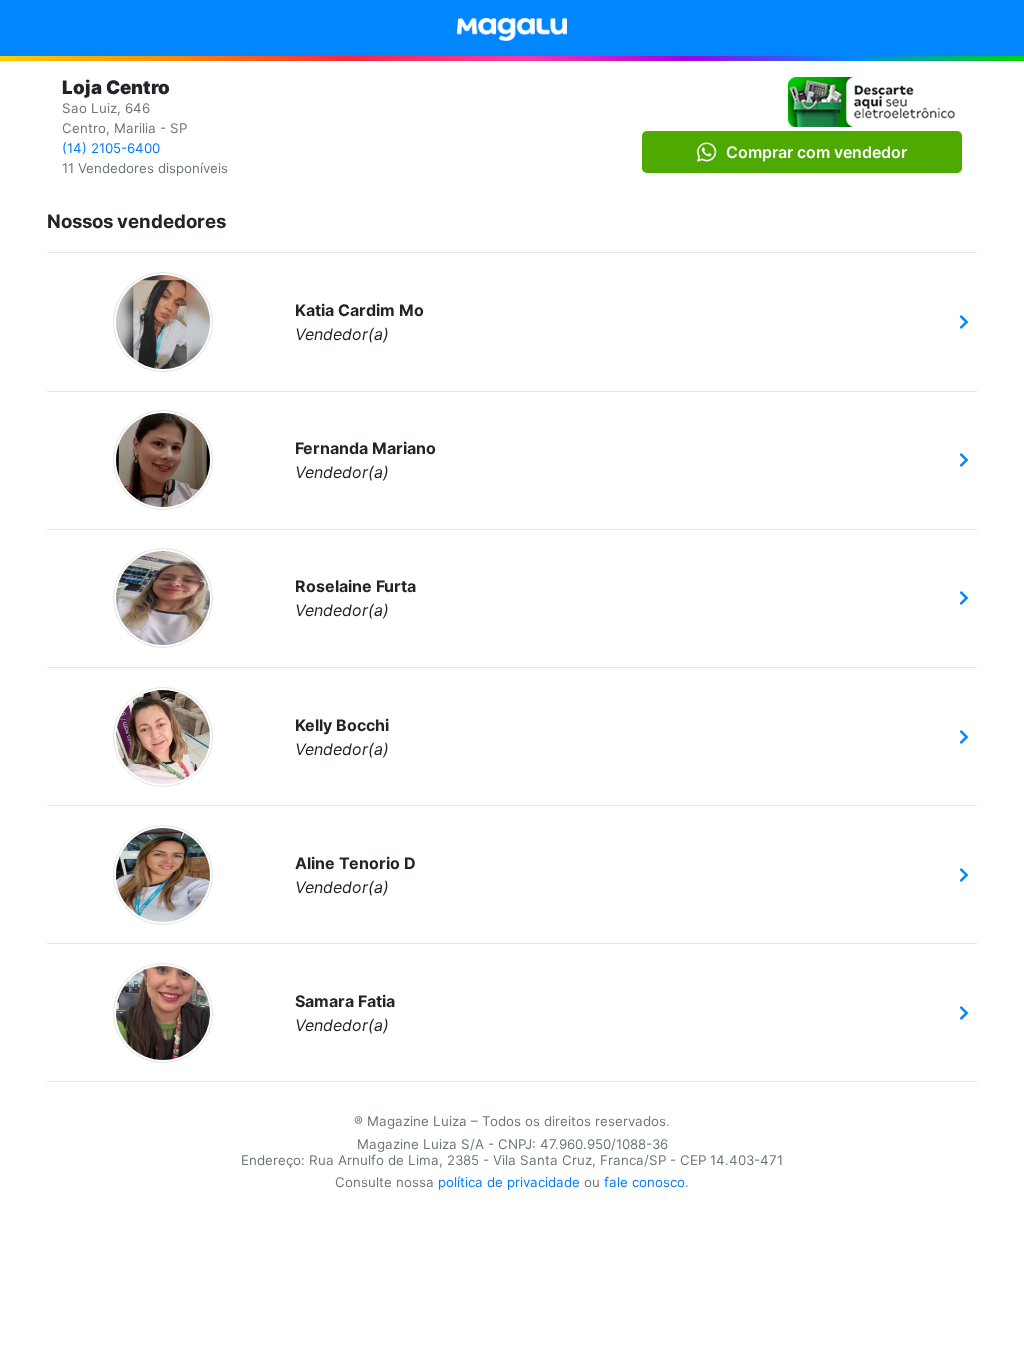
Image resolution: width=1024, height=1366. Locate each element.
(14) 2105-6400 (111, 148)
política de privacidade (509, 1182)
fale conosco (644, 1182)
